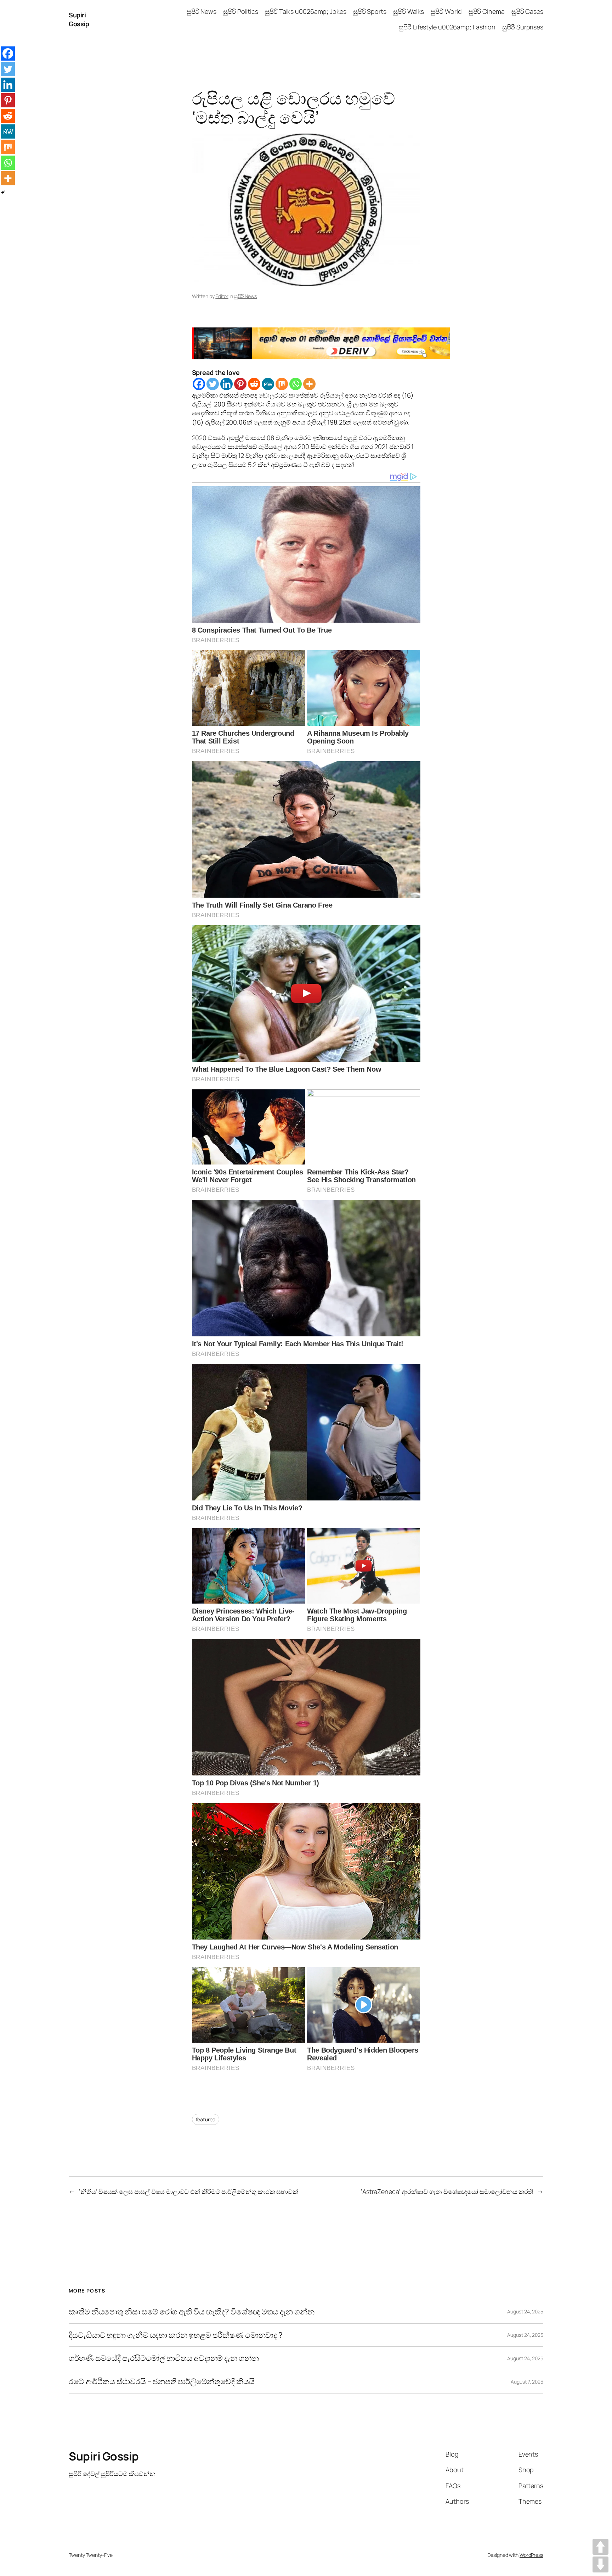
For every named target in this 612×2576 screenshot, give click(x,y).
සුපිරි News (245, 296)
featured (206, 2119)
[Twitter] (213, 384)
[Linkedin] (226, 384)
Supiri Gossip (79, 19)
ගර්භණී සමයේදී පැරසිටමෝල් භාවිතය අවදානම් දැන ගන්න (164, 2358)
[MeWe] (268, 384)
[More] (309, 384)
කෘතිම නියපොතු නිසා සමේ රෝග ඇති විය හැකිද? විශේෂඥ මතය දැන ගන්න (192, 2312)
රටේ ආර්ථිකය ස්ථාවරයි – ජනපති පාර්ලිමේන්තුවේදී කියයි (162, 2382)
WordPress (531, 2555)
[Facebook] (199, 384)
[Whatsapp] (296, 384)
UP (600, 2547)
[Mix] (282, 384)
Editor (222, 296)
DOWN (600, 2564)
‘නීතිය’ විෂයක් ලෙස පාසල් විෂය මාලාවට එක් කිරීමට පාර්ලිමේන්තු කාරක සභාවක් (189, 2191)
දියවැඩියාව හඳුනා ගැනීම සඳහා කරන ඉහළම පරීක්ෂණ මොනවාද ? (176, 2335)
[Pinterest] (240, 384)
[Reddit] (254, 384)
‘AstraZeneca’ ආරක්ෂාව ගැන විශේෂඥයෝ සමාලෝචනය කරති (447, 2191)
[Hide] (3, 192)
